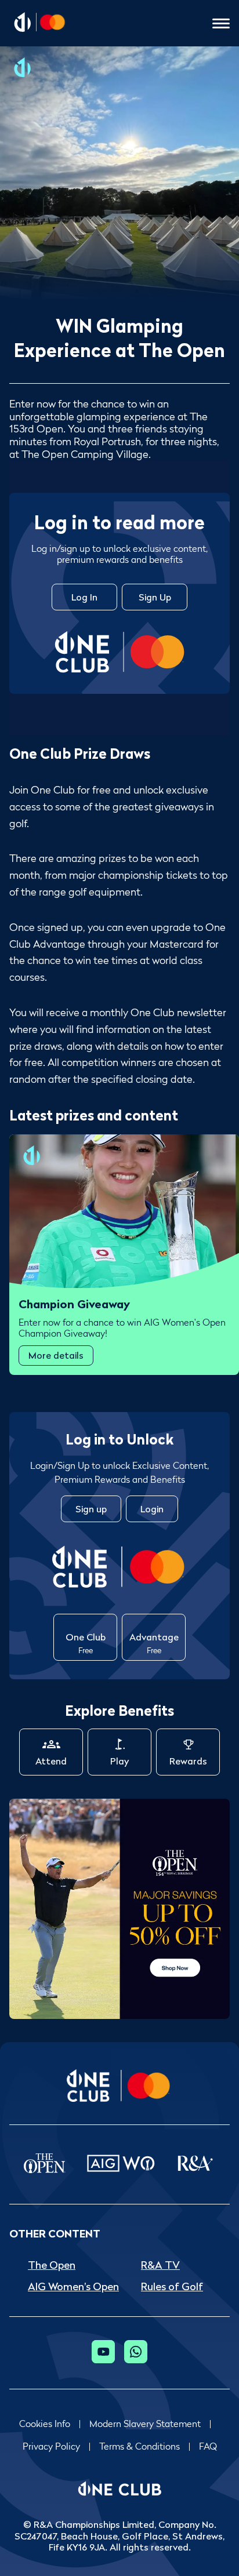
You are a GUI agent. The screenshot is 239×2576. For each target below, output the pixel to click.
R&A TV (160, 2265)
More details (56, 1355)
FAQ (208, 2446)
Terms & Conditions (140, 2446)
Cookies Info (45, 2424)
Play (119, 1761)
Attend (51, 1761)
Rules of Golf (172, 2286)
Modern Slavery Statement (145, 2424)
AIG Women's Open (73, 2286)
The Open (52, 2265)
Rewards (188, 1761)
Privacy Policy (51, 2446)
